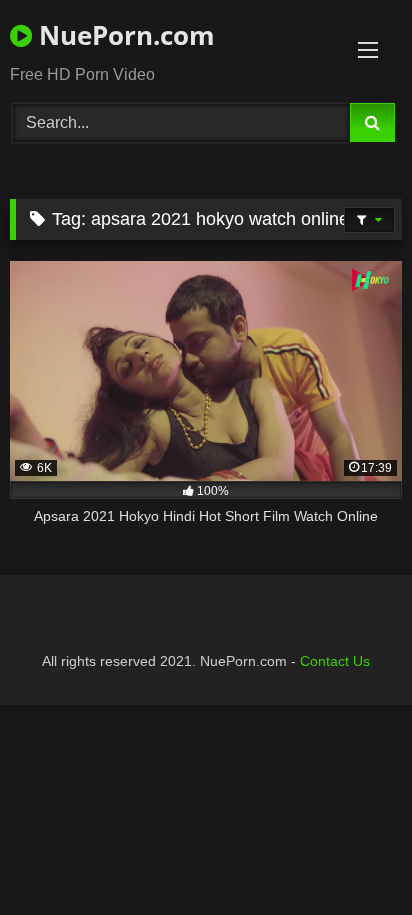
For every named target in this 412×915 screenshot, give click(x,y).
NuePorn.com (123, 35)
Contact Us (335, 661)
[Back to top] (350, 855)
